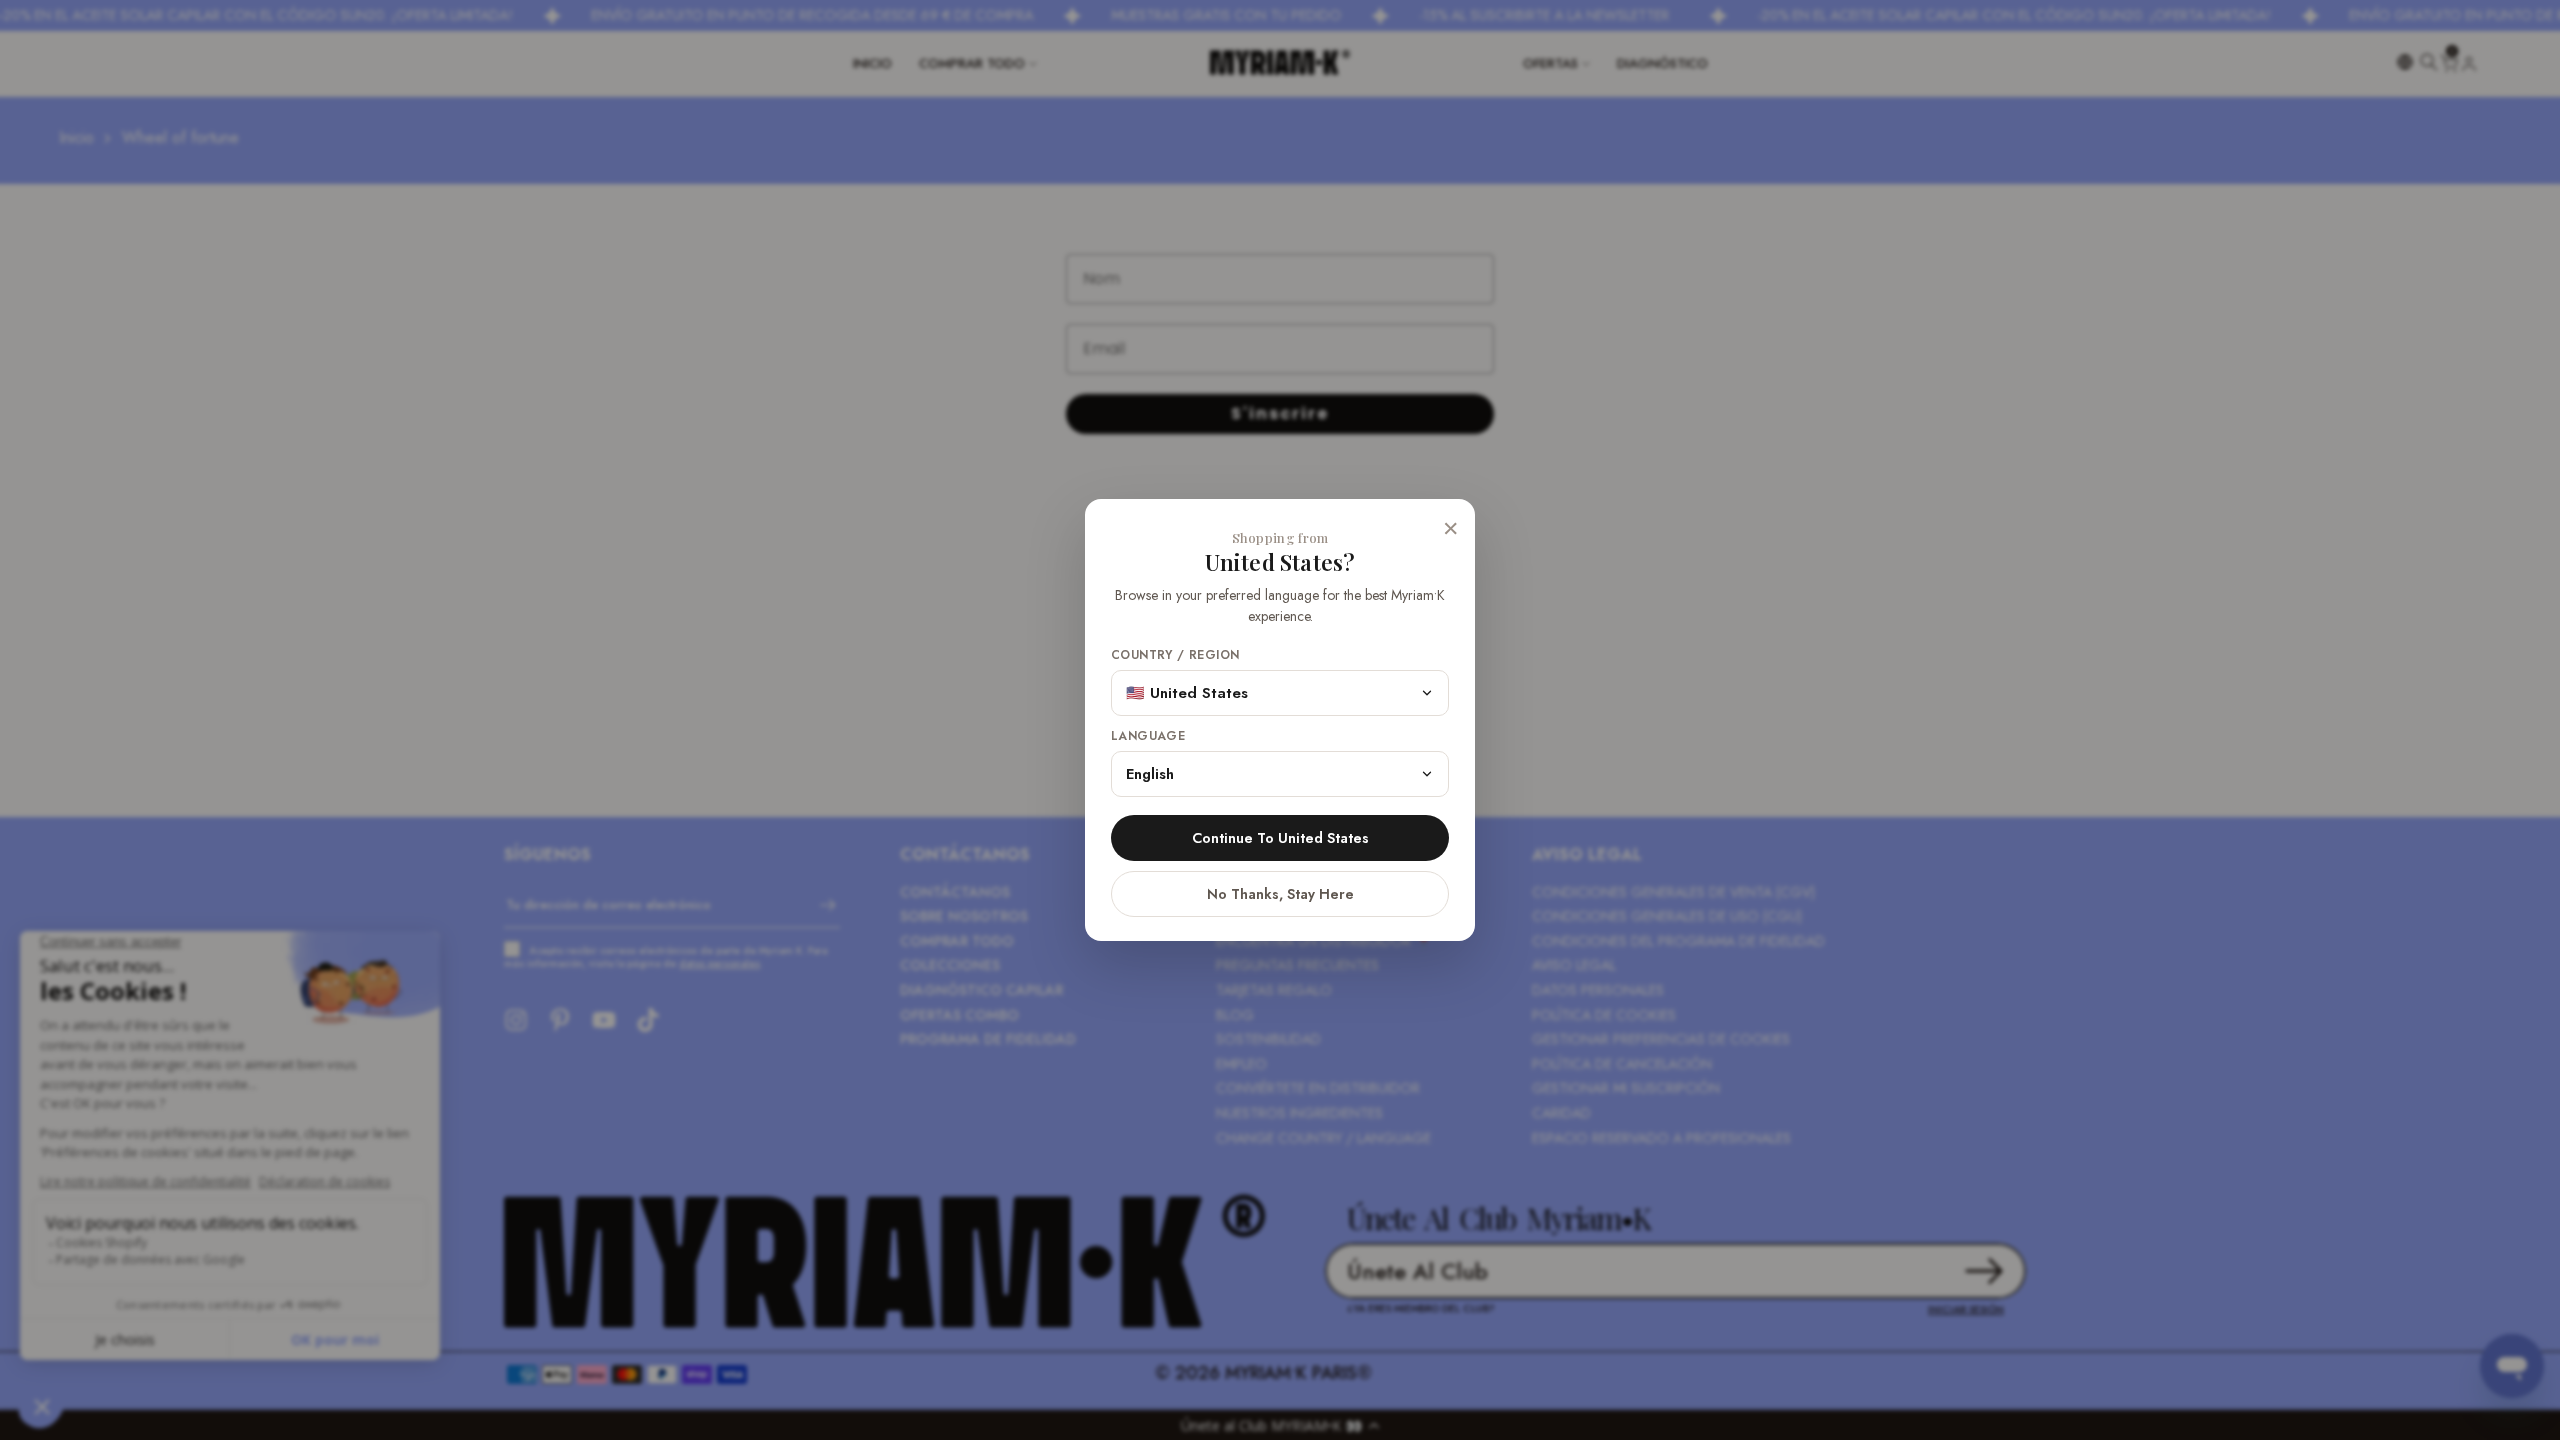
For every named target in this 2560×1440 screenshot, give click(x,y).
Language (1148, 736)
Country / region (1175, 655)
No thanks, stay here (1280, 894)
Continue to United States (1280, 838)
